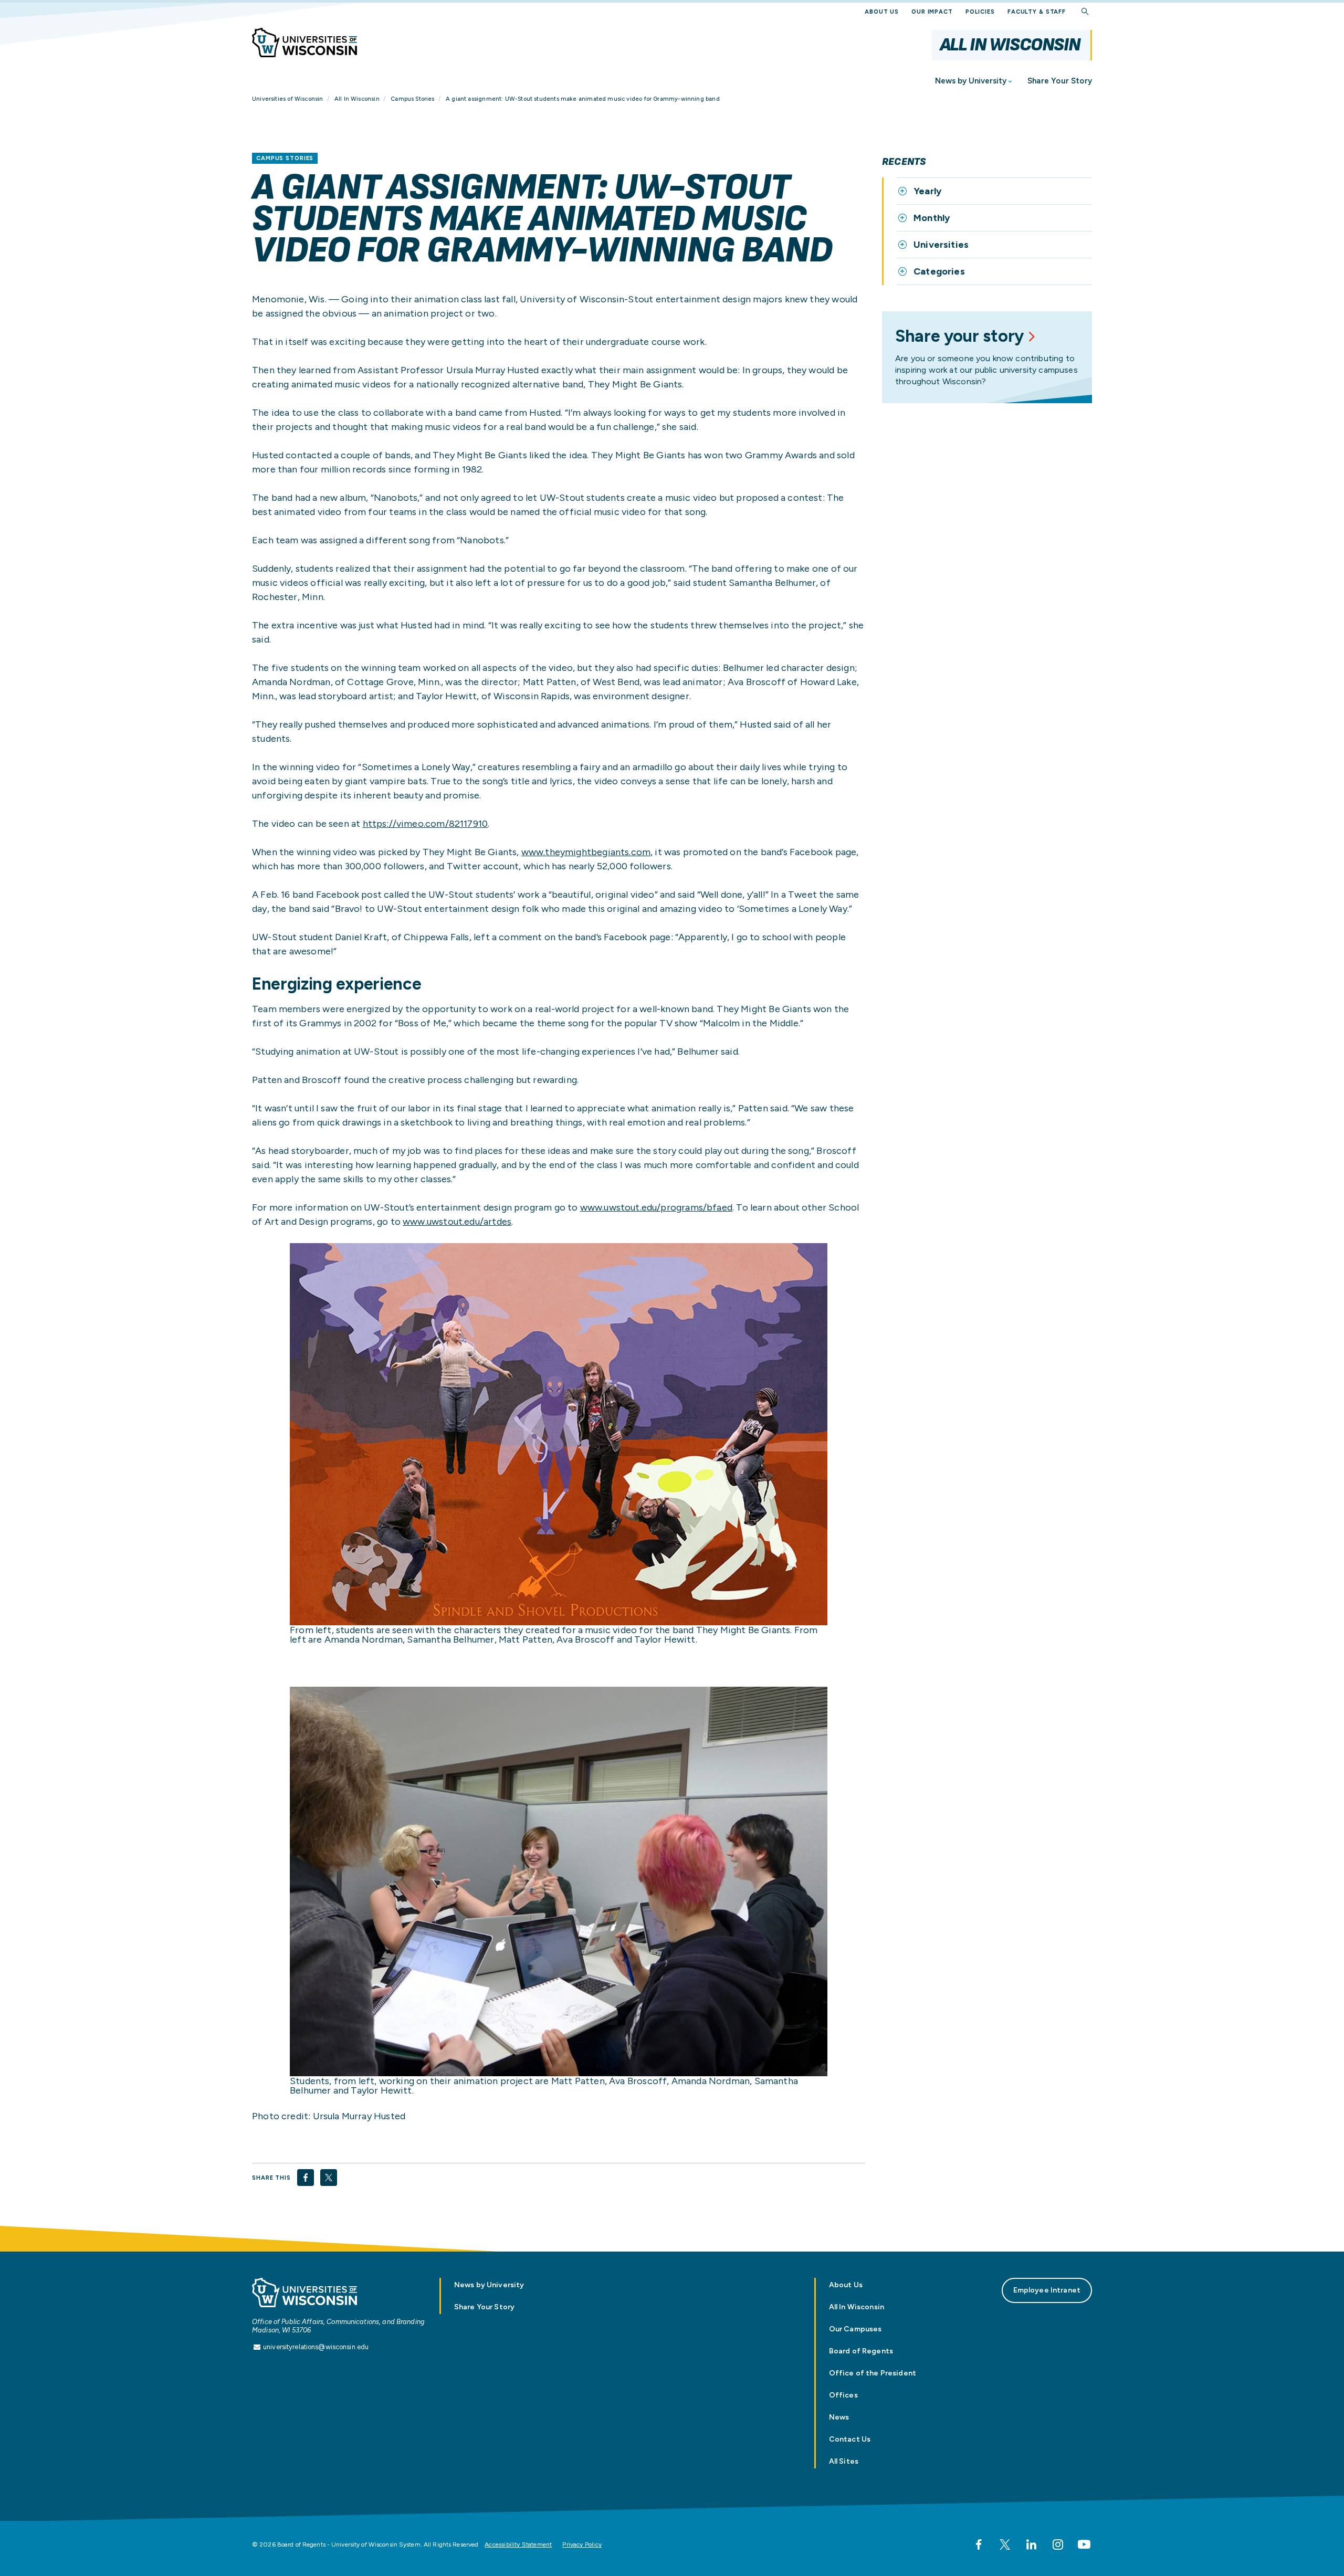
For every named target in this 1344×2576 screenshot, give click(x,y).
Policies (980, 12)
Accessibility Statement (518, 2545)
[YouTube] (1084, 2545)
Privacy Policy (582, 2545)
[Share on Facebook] (306, 2178)
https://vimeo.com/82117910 (426, 824)
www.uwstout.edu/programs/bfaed (656, 1207)
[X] (1005, 2545)
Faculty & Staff (1037, 12)
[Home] (304, 43)
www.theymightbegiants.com (586, 852)
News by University (971, 81)
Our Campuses (855, 2329)
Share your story (959, 336)
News (839, 2417)
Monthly (932, 218)
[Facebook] (979, 2545)
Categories (939, 271)
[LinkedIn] (1031, 2545)
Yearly (927, 191)
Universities (941, 245)
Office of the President (873, 2373)
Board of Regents (861, 2351)
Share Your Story (1060, 81)
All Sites (844, 2461)
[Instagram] (1058, 2545)
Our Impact (932, 12)
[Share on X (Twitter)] (329, 2178)
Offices (843, 2395)
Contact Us (850, 2439)
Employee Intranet (1047, 2290)
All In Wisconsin (1010, 45)
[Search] (1085, 12)
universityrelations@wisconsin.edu (316, 2347)
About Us (882, 12)
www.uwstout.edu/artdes (457, 1222)
